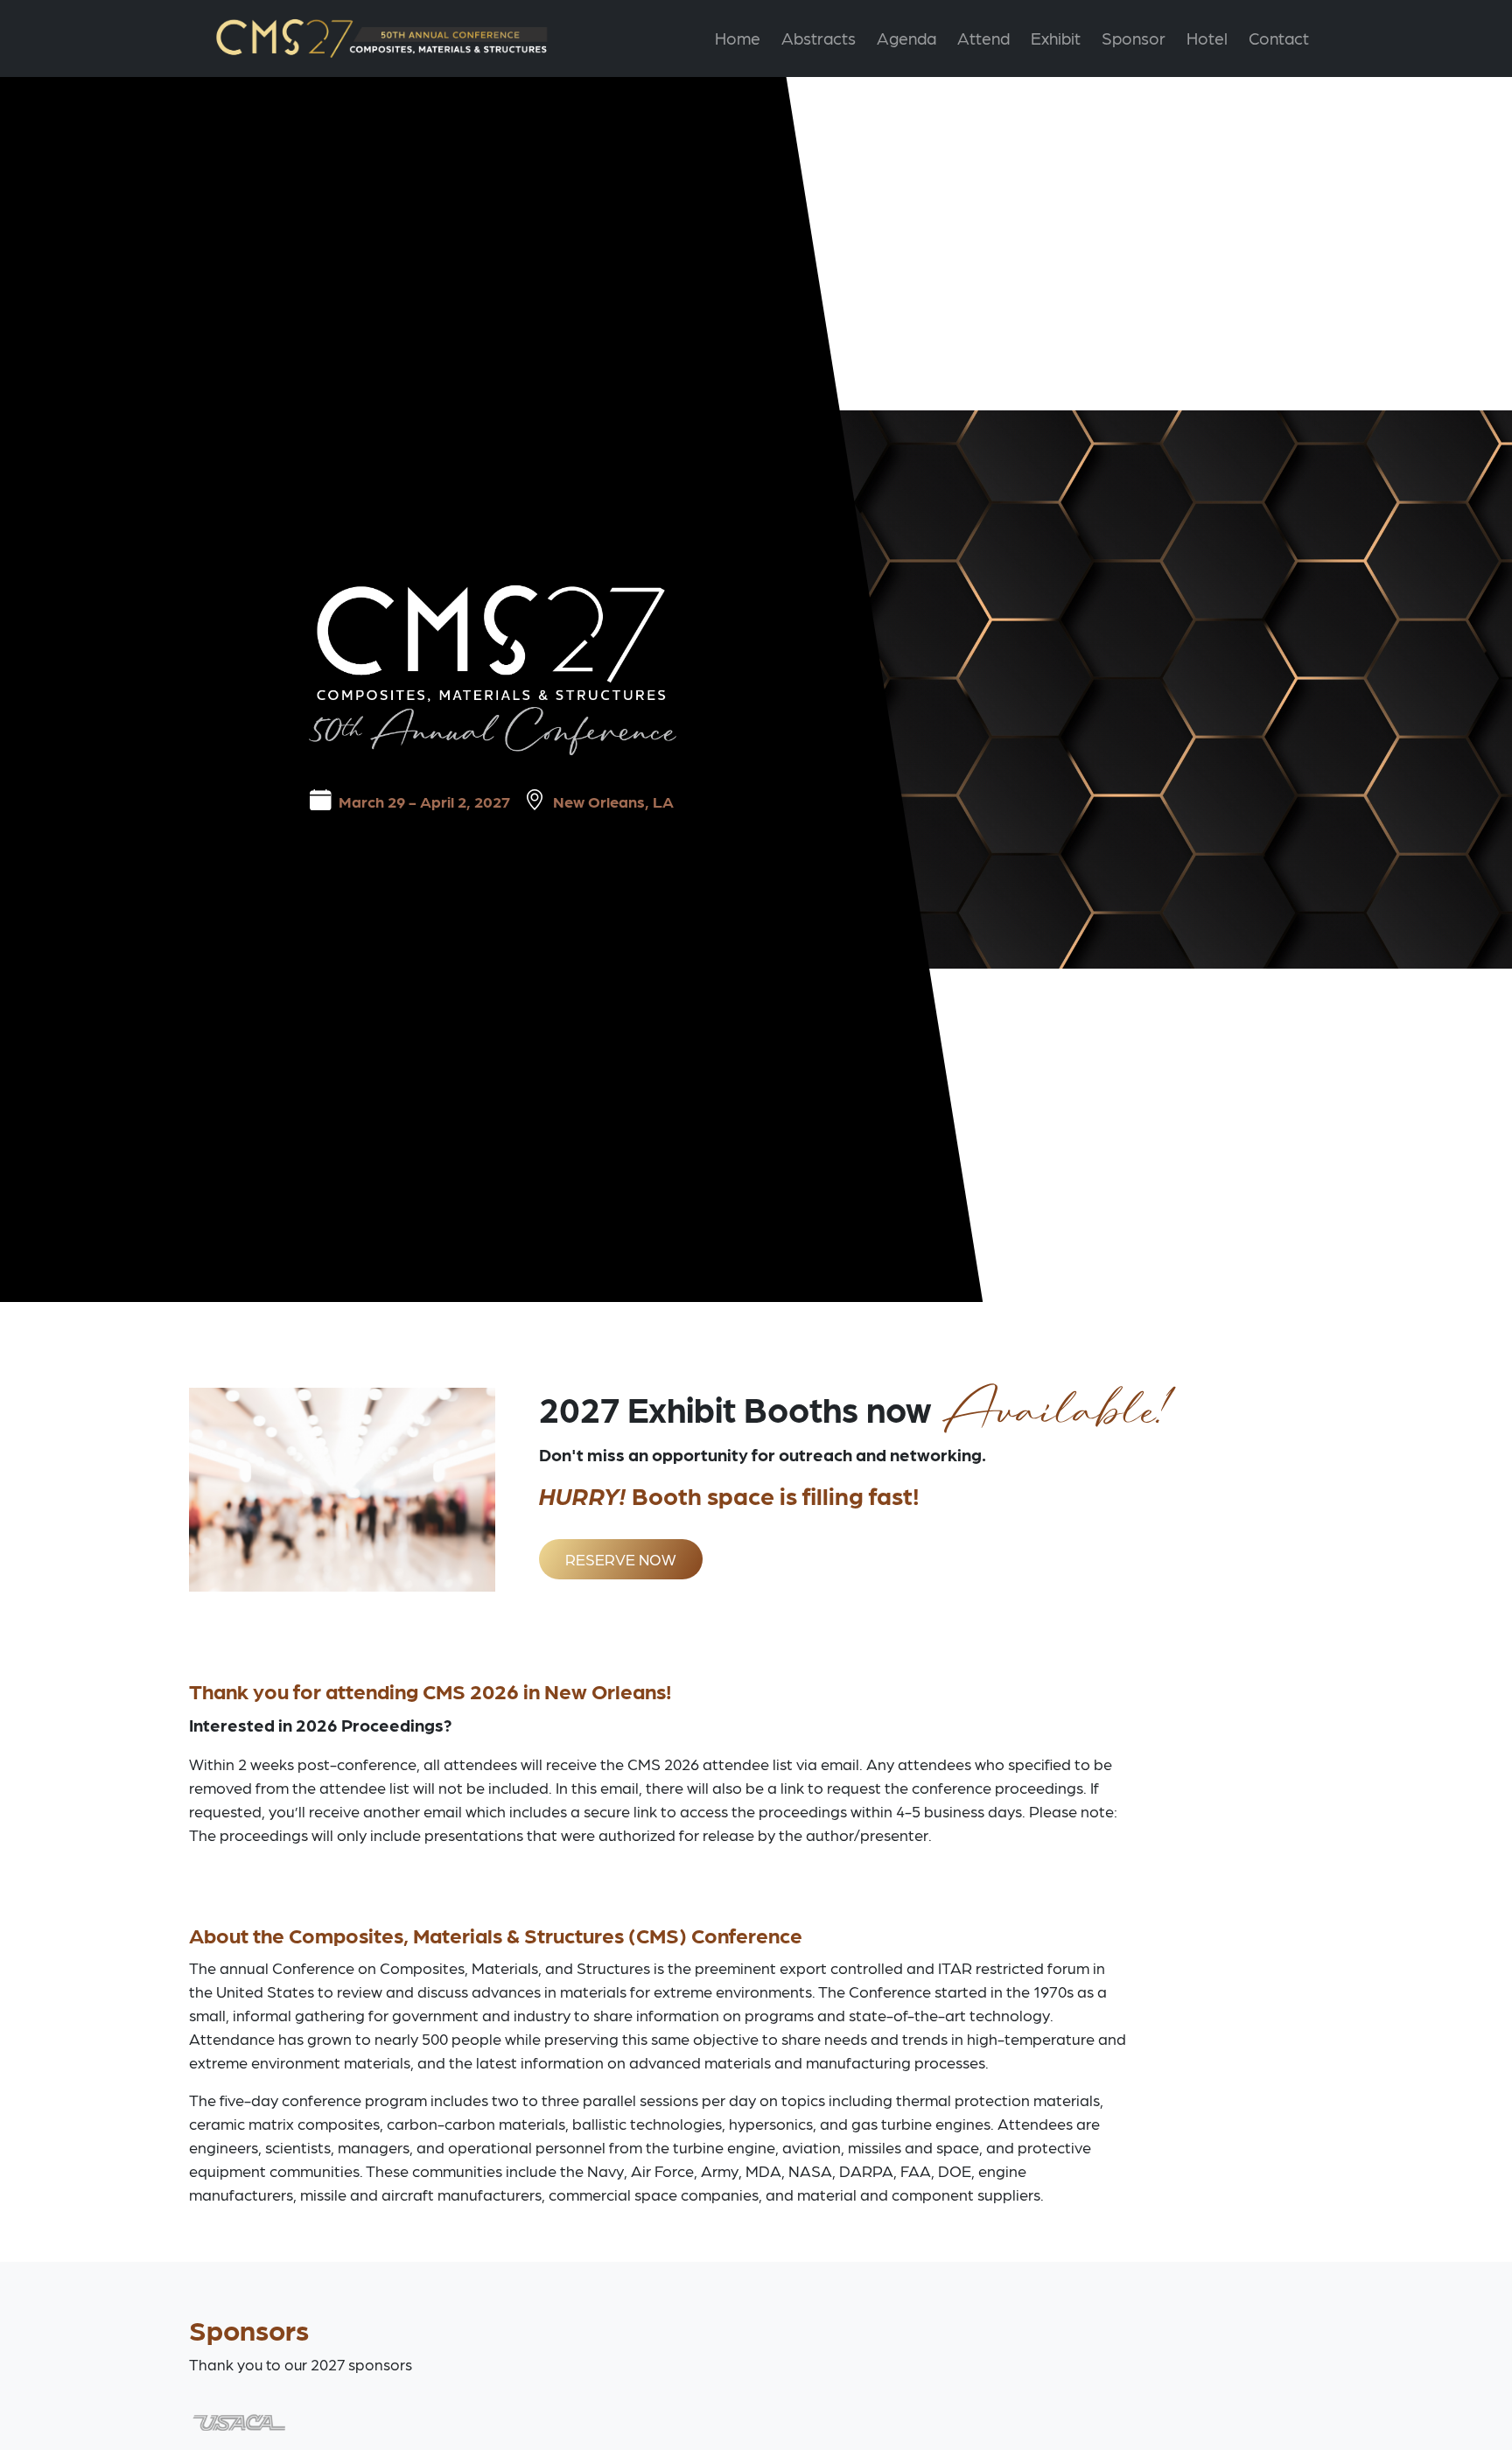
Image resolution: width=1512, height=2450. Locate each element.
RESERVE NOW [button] (621, 1559)
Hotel (1207, 38)
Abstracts (819, 38)
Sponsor (1134, 38)
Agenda (906, 38)
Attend (983, 38)
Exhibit (1056, 38)
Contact (1279, 38)
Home (738, 38)
